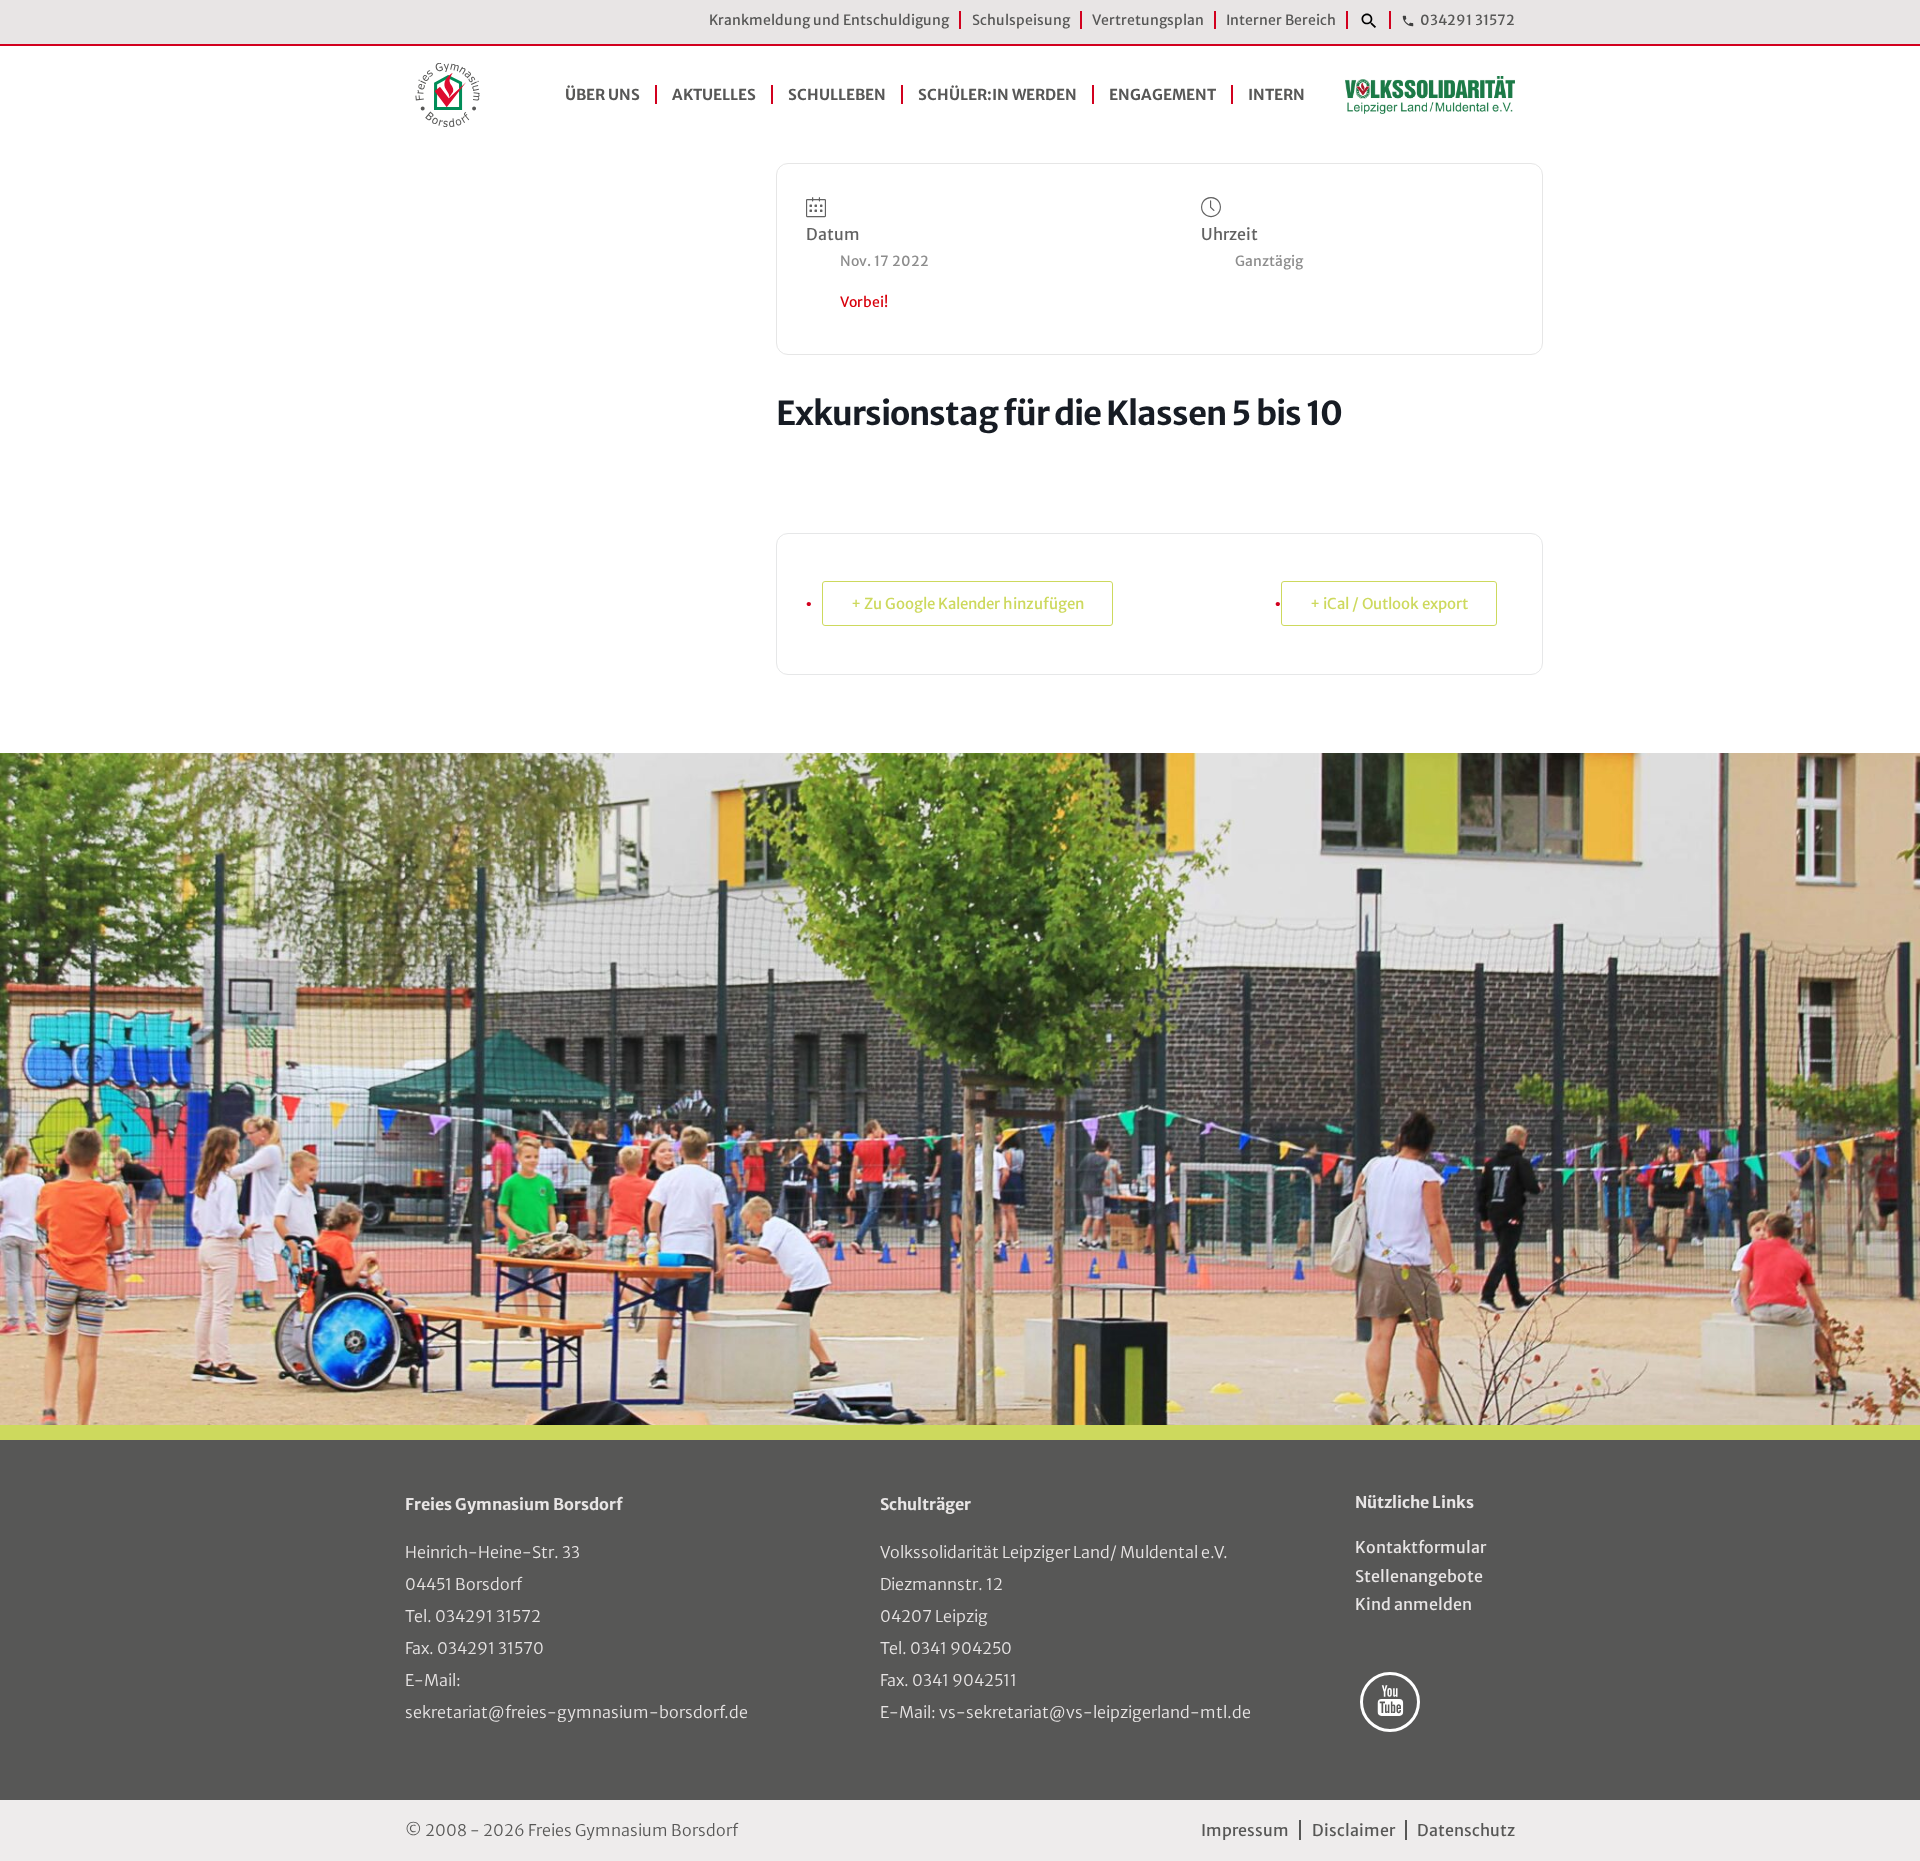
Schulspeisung (1021, 20)
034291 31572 (1467, 20)
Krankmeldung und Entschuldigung (829, 20)
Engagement (1162, 94)
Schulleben (837, 94)
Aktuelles (714, 94)
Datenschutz (1466, 1830)
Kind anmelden (1413, 1604)
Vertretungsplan (1148, 20)
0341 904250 (961, 1648)
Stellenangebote (1419, 1576)
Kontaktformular (1420, 1547)
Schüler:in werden (997, 94)
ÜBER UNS (602, 94)
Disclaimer (1353, 1830)
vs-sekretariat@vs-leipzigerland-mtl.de (1095, 1712)
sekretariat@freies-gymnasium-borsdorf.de (576, 1712)
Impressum (1245, 1830)
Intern (1276, 94)
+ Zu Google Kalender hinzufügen (967, 603)
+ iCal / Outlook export (1389, 603)
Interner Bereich (1281, 20)
